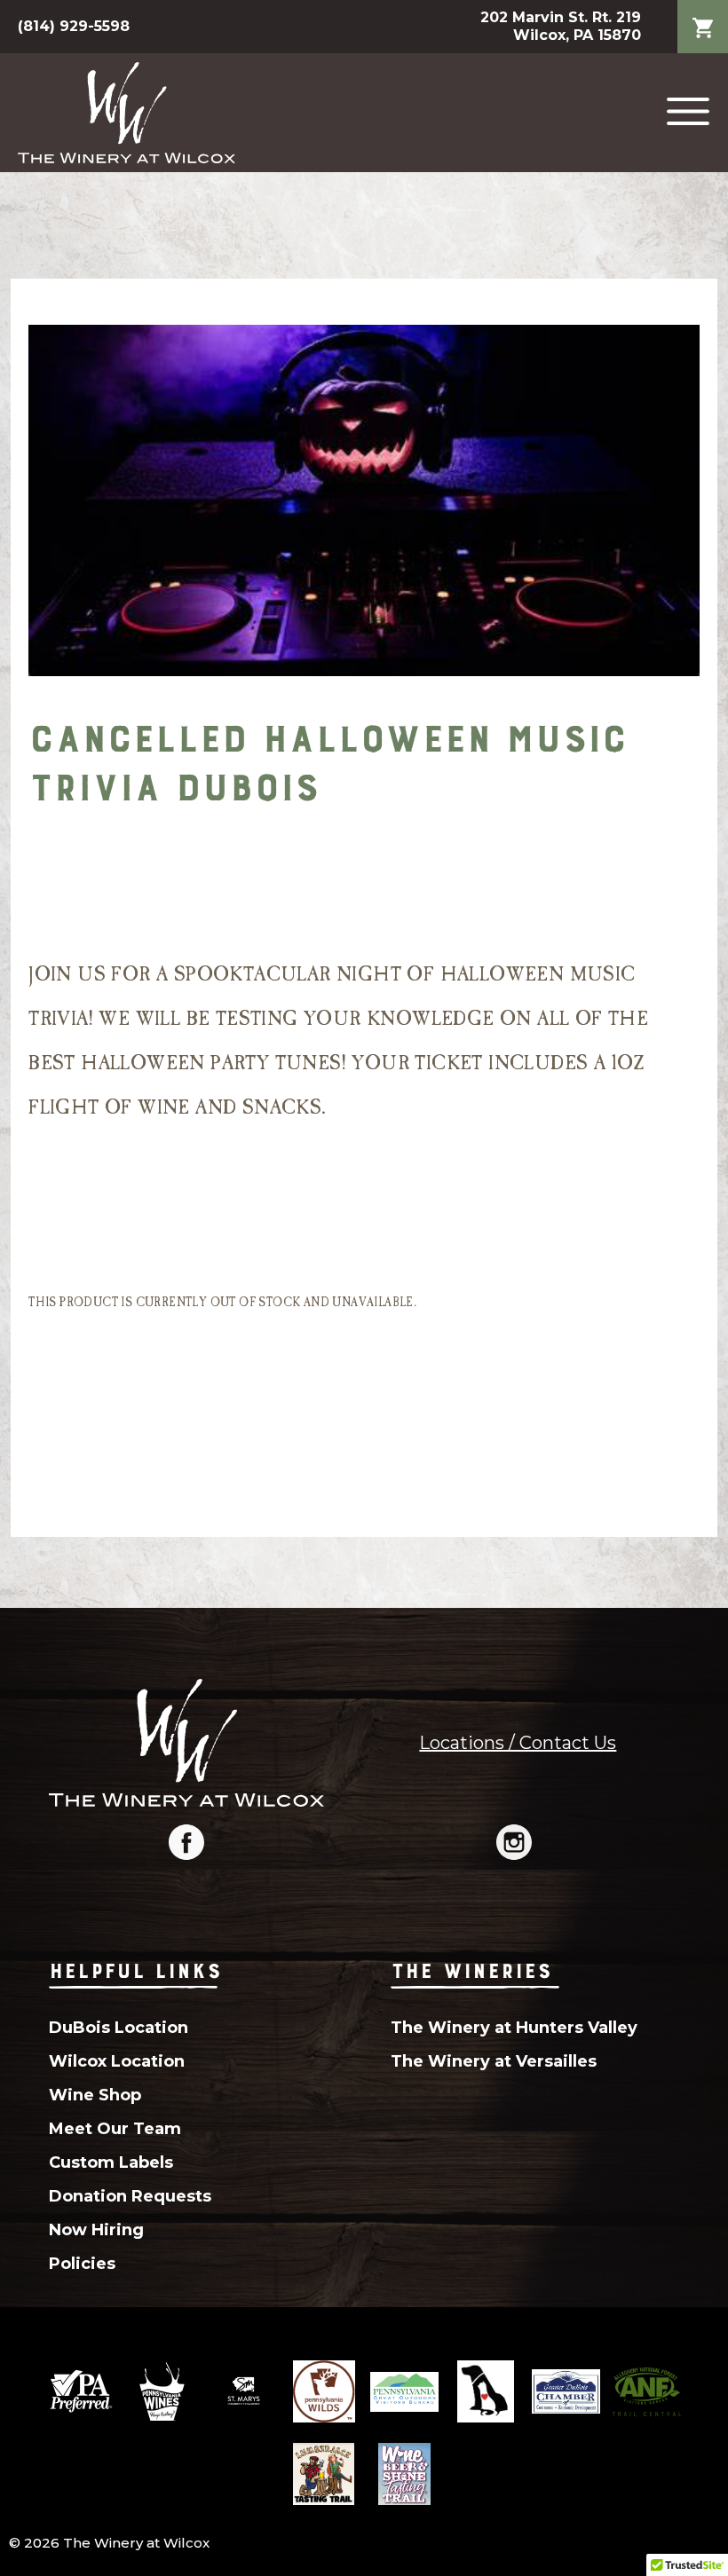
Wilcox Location (117, 2061)
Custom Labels (111, 2162)
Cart (703, 14)
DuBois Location (119, 2028)
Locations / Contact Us (518, 1743)
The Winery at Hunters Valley (514, 2028)
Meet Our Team (115, 2129)
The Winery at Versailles (494, 2061)
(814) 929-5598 (74, 26)
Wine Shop (95, 2095)
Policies (82, 2264)
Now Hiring (96, 2230)
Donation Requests (130, 2196)
